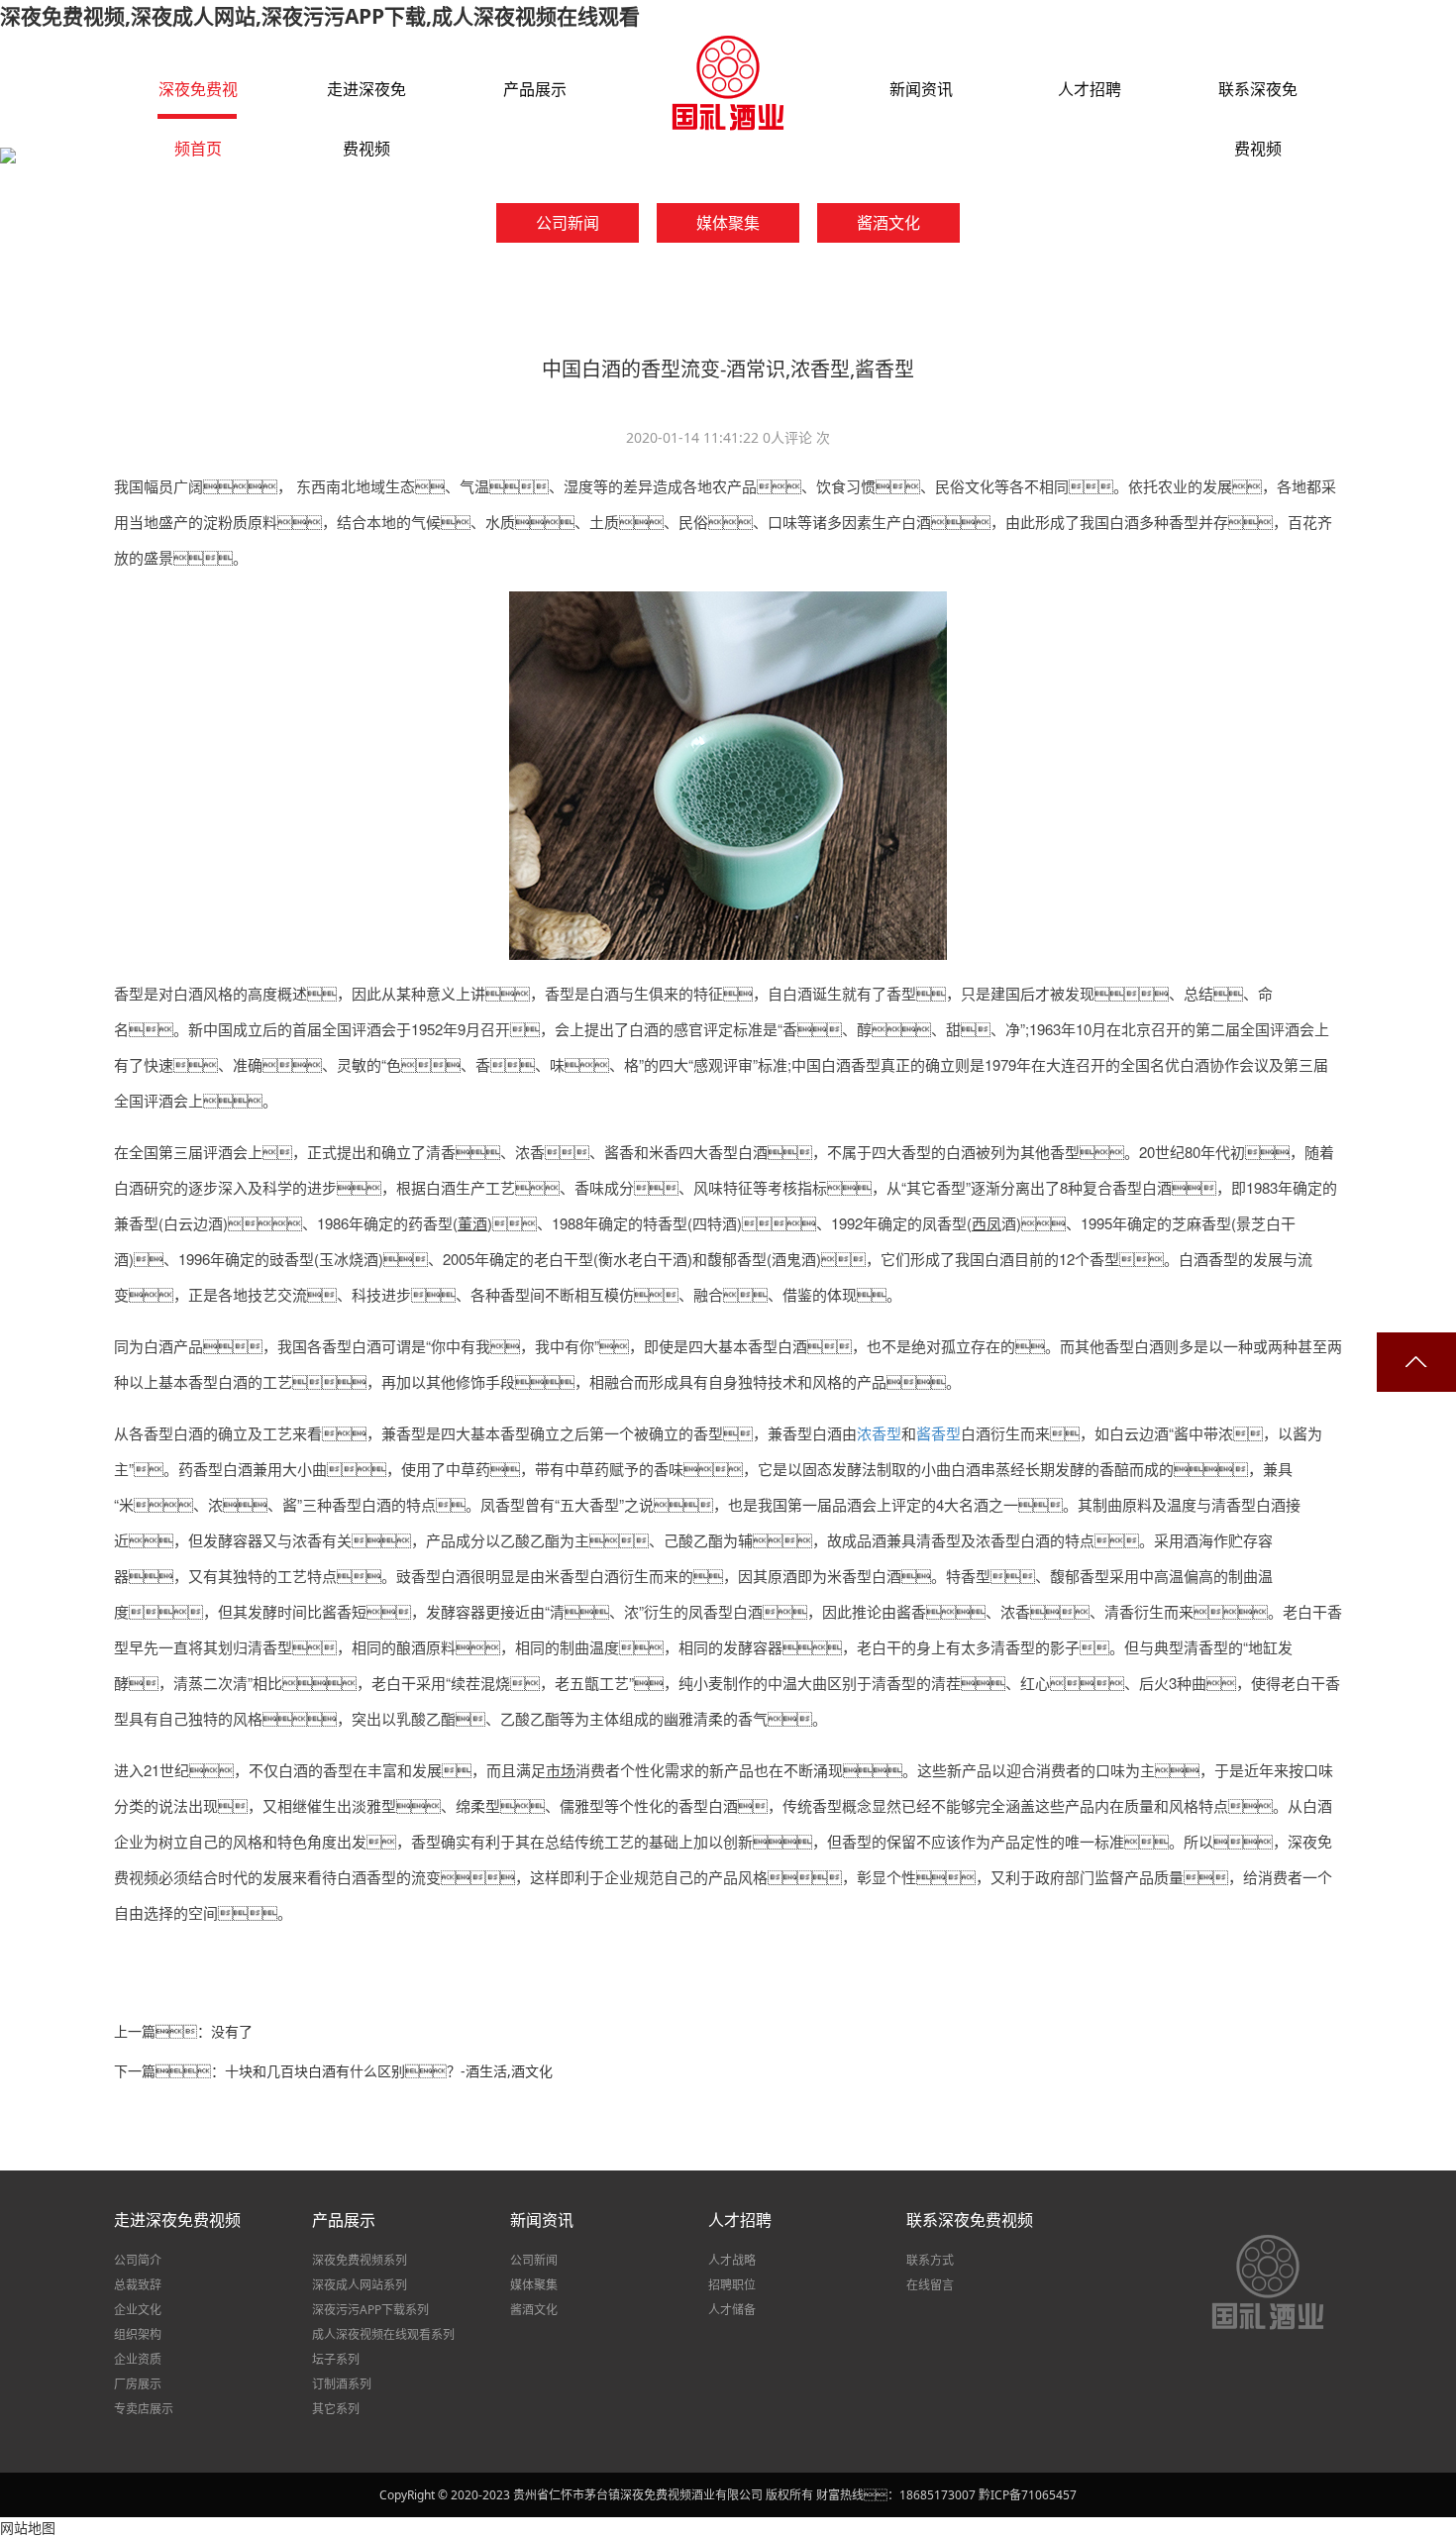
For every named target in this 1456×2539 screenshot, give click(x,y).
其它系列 (336, 2409)
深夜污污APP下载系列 (370, 2310)
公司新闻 (534, 2260)
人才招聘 (740, 2220)
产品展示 (344, 2220)
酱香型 (938, 1433)
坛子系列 (336, 2359)
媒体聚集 (534, 2285)
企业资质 (138, 2359)
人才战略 (732, 2260)
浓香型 (879, 1433)
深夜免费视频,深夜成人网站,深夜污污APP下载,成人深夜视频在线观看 (320, 16)
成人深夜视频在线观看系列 (383, 2334)
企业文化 (138, 2310)
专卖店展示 (144, 2409)
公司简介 (138, 2260)
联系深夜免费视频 (970, 2220)
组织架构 (138, 2334)
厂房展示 (138, 2384)
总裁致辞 (138, 2285)
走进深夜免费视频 (177, 2220)
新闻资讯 (542, 2220)
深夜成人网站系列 (360, 2285)
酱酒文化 (534, 2310)
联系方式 (930, 2260)
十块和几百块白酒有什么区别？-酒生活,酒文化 (389, 2071)
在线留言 (930, 2285)
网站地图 (28, 2528)
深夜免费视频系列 (360, 2260)
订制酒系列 (342, 2384)
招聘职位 (732, 2285)
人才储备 (732, 2310)
